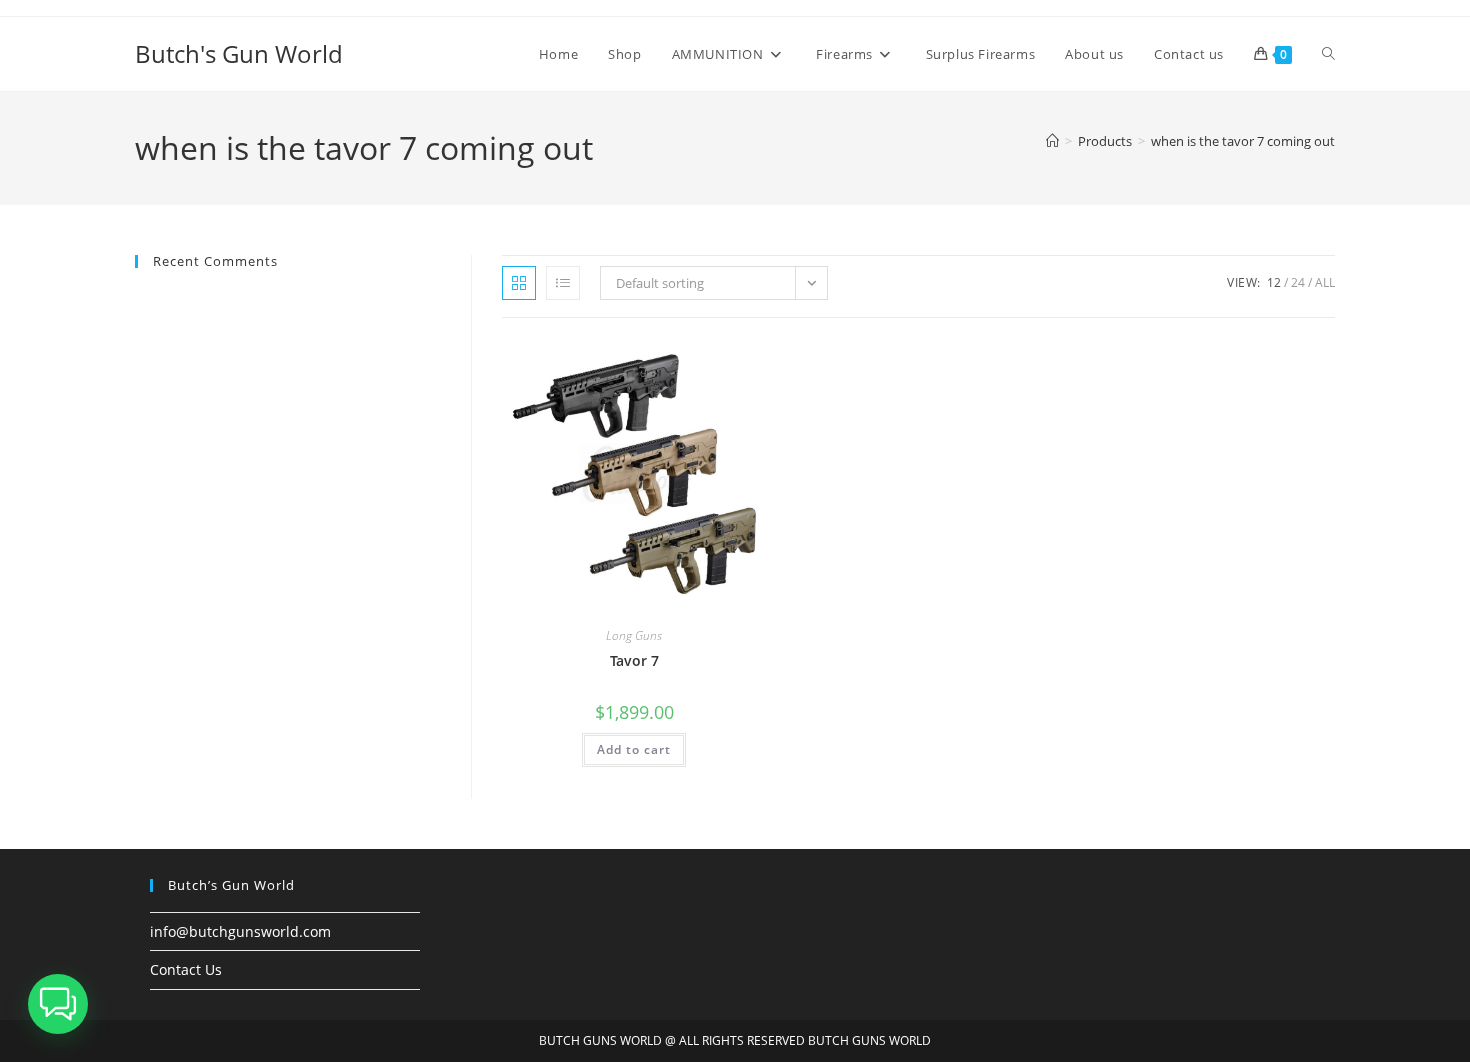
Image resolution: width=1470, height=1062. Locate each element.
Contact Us (186, 969)
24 (1298, 282)
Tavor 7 (634, 660)
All (1325, 282)
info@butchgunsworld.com (240, 931)
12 (1274, 282)
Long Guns (634, 635)
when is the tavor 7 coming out (1243, 141)
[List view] (563, 283)
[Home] (1052, 141)
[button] (58, 1004)
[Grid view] (519, 283)
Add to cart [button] (634, 749)
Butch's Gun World (239, 53)
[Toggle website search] (1328, 54)
